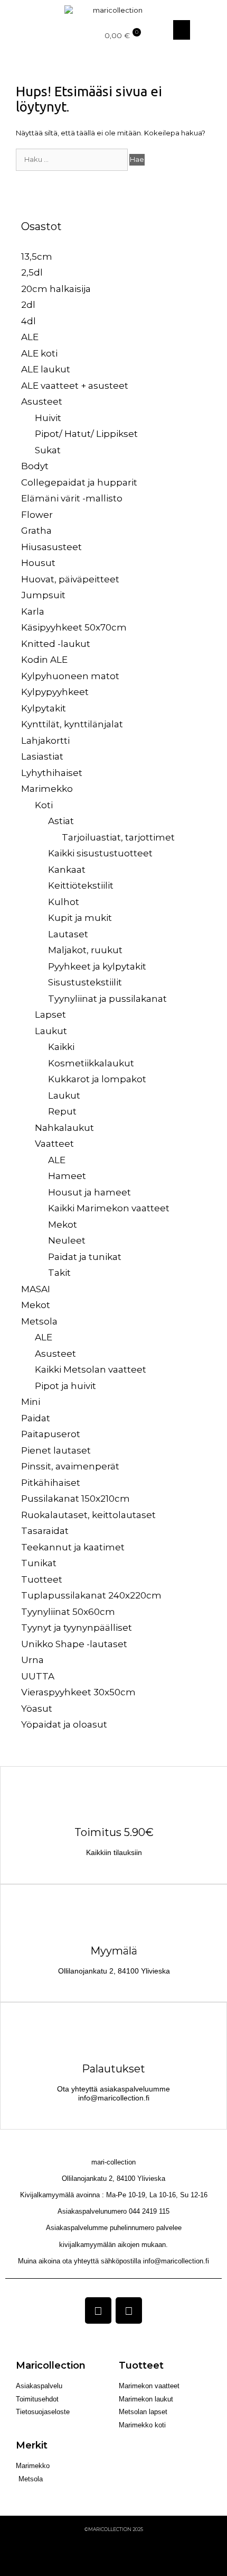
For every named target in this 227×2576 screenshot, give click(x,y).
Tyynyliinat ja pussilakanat (107, 999)
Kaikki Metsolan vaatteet (91, 1369)
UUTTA (38, 1676)
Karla (33, 611)
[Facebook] (98, 2310)
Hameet (67, 1176)
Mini (31, 1402)
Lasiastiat (42, 756)
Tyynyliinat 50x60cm (68, 1612)
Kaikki (61, 1047)
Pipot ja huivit (65, 1386)
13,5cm (37, 257)
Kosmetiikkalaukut (91, 1063)
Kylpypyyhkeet (55, 692)
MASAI (36, 1289)
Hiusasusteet (51, 547)
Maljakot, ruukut (85, 950)
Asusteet (42, 401)
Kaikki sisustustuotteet (100, 853)
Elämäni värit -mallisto (72, 498)
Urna (32, 1660)
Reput (62, 1111)
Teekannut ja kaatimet (73, 1547)
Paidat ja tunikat (85, 1257)
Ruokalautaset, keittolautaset (88, 1515)
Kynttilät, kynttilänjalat (72, 724)
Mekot (63, 1225)
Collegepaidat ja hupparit (79, 482)
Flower (37, 515)
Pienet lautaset (56, 1450)
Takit (59, 1273)
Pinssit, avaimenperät (70, 1466)
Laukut (51, 1031)
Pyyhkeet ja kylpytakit (97, 966)
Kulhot (64, 902)
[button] (13, 30)
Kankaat (67, 870)
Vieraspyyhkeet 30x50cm (78, 1692)
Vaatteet (54, 1144)
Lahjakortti (45, 741)
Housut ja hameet (89, 1192)
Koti (44, 805)
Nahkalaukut (64, 1128)
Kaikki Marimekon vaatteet (109, 1208)
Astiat (61, 821)
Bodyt (35, 466)
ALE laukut (46, 369)
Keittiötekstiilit (81, 885)
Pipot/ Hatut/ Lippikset (86, 434)
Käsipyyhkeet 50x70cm (74, 627)
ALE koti (39, 353)
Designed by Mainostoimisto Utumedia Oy (114, 2549)
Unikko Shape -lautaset (74, 1644)
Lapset (50, 1015)
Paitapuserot (51, 1434)
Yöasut (37, 1709)
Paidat (36, 1418)
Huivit (48, 418)
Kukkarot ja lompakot (97, 1079)
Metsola (39, 1321)
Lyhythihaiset (52, 773)
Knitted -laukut (56, 644)
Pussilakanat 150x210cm (75, 1499)
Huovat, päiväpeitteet (70, 579)
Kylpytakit (44, 708)
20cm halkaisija (56, 289)
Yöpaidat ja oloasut (64, 1724)
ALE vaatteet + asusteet (75, 386)
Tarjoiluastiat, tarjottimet (118, 837)
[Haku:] (73, 159)
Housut (38, 563)
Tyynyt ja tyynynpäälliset (77, 1628)
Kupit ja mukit (80, 918)
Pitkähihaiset (51, 1483)
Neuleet (67, 1240)
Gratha (36, 531)
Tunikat (39, 1563)
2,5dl (32, 272)
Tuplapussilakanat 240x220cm (91, 1595)
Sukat (48, 450)
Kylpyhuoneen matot (70, 676)
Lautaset (68, 934)
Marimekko (47, 789)
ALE (30, 337)
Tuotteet (42, 1579)
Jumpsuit (43, 595)
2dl (28, 305)
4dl (29, 321)
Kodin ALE (44, 660)
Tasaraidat (45, 1531)
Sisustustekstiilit (85, 982)
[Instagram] (129, 2310)
